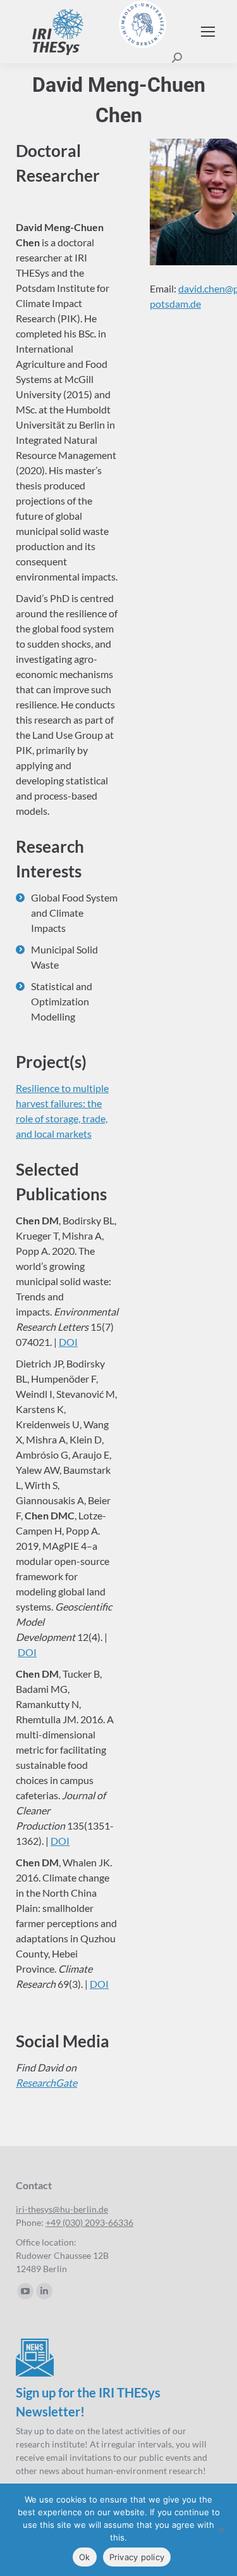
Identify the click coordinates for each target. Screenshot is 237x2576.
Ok (85, 2557)
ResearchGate (46, 2083)
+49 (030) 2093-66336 (89, 2222)
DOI (68, 1342)
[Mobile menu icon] (208, 32)
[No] (221, 2530)
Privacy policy (137, 2557)
